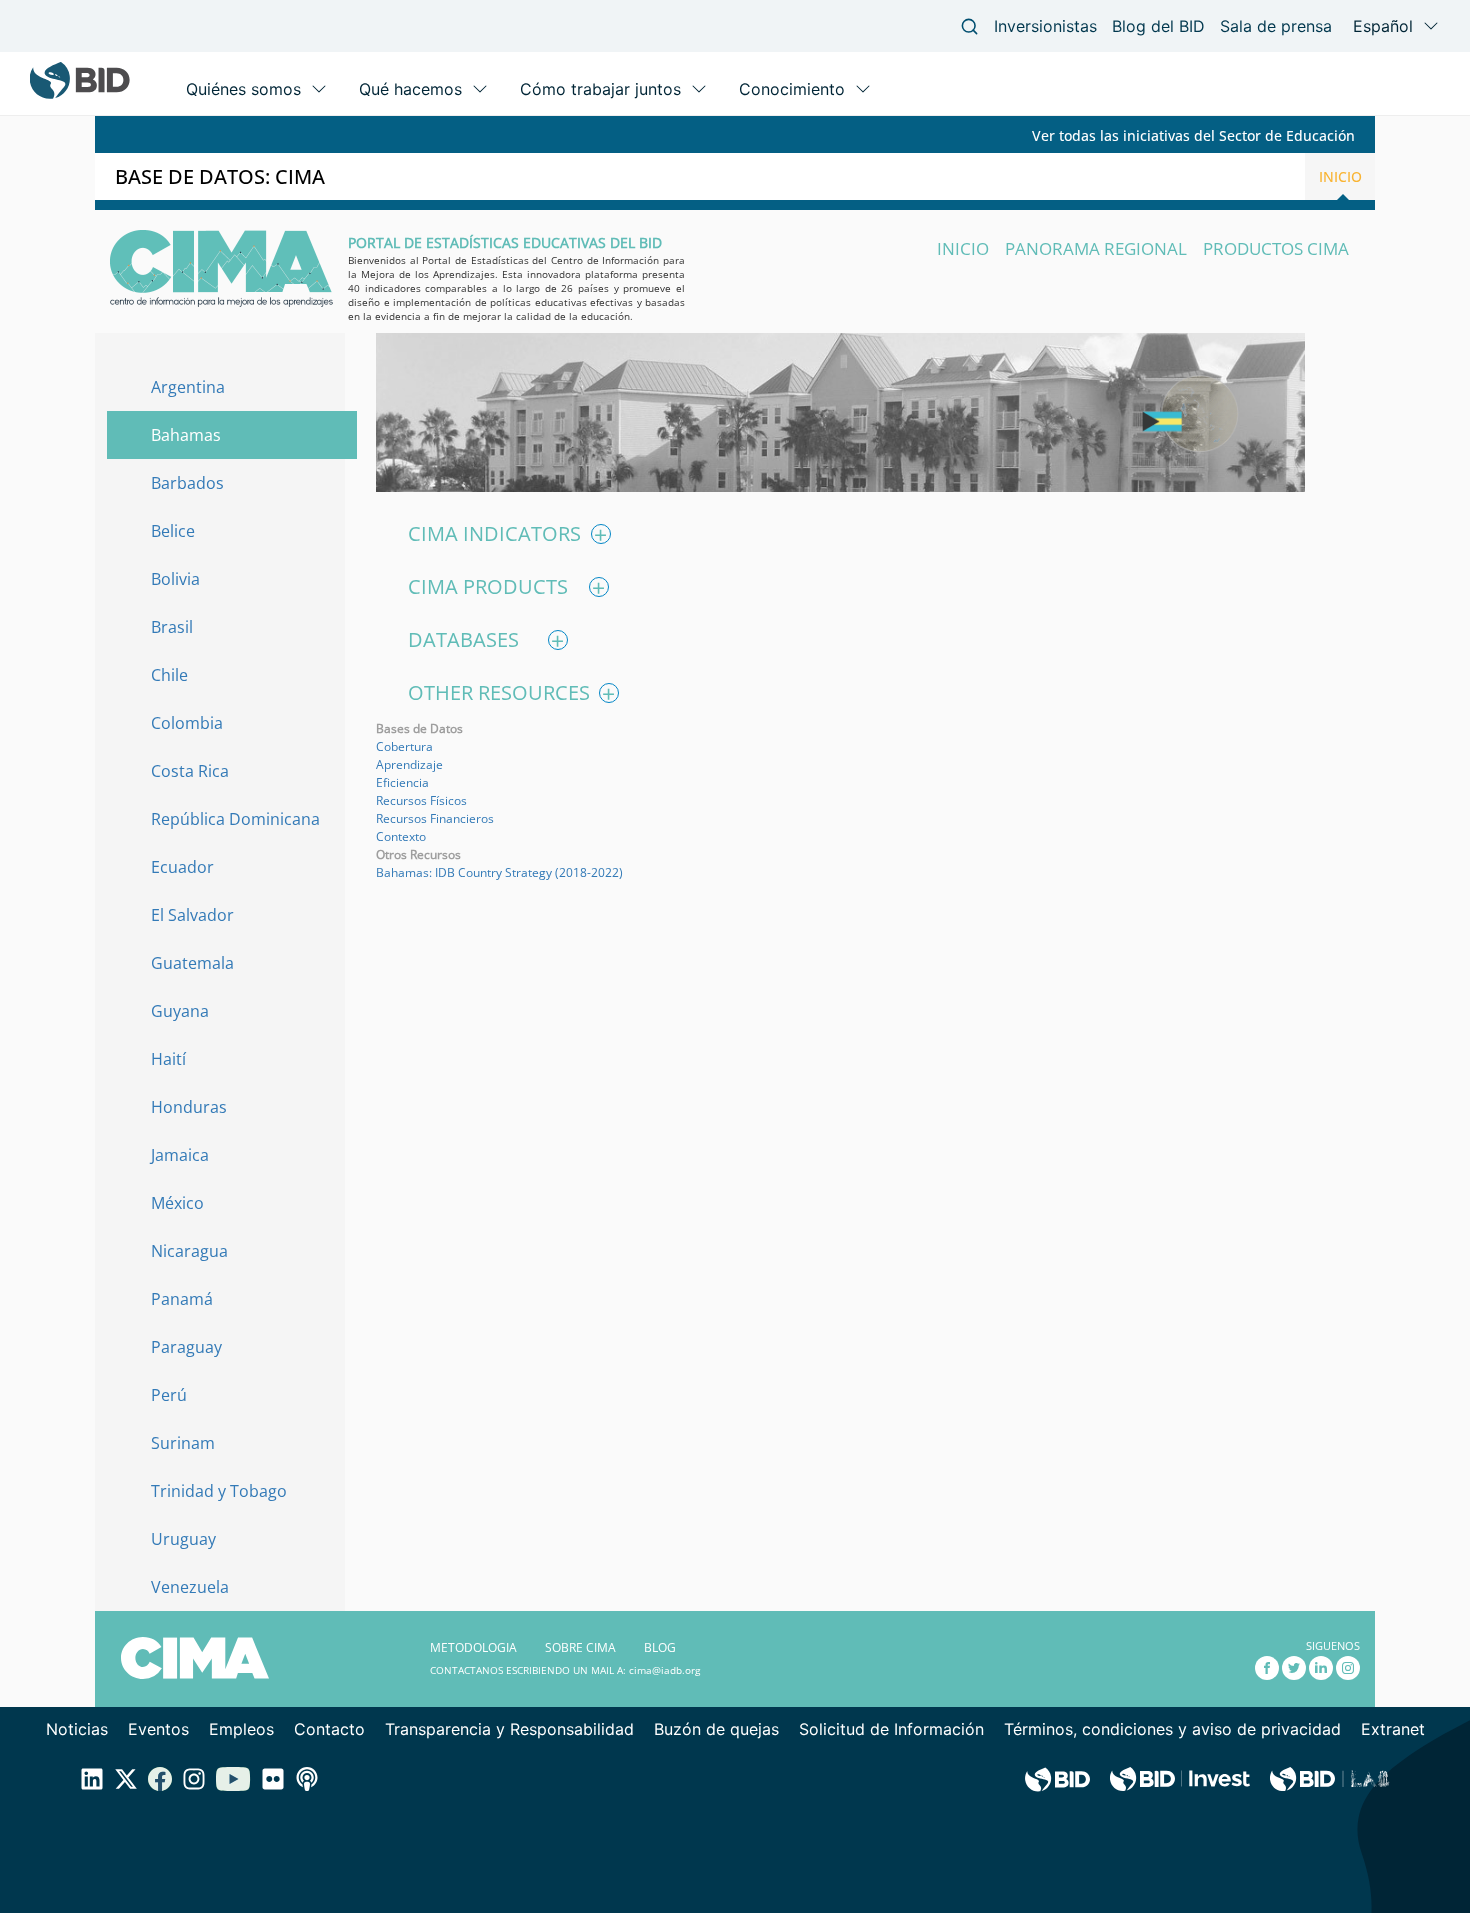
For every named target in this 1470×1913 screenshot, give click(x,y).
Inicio (1340, 176)
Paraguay (186, 1348)
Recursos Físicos (421, 800)
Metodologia (473, 1647)
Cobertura (404, 746)
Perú (169, 1396)
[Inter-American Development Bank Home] (80, 94)
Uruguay (183, 1540)
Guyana (180, 1012)
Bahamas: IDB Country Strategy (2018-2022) (499, 872)
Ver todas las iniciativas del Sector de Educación (1193, 135)
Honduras (189, 1108)
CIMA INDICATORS (507, 534)
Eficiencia (402, 782)
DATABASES (486, 640)
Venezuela (190, 1588)
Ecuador (182, 868)
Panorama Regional (1096, 248)
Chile (169, 676)
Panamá (182, 1300)
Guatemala (192, 964)
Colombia (187, 724)
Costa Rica (190, 772)
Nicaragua (189, 1252)
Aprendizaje (409, 764)
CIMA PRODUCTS (506, 587)
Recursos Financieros (435, 818)
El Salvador (192, 916)
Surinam (183, 1444)
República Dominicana (235, 820)
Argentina (188, 388)
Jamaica (180, 1156)
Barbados (187, 484)
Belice (173, 532)
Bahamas (186, 436)
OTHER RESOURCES (511, 693)
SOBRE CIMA (580, 1647)
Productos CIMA (1276, 248)
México (177, 1204)
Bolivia (175, 580)
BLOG (660, 1647)
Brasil (172, 628)
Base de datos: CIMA (220, 176)
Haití (168, 1060)
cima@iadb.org (664, 1670)
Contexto (401, 836)
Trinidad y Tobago (219, 1492)
